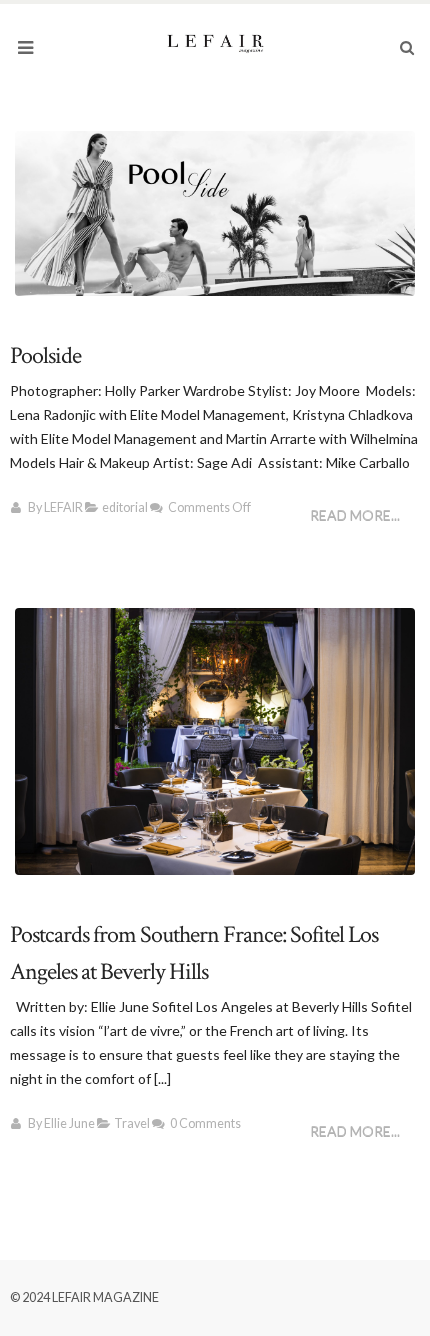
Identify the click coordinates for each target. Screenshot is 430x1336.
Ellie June (69, 1123)
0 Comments (205, 1123)
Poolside (45, 355)
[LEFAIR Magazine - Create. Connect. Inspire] (215, 42)
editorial (125, 507)
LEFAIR (63, 507)
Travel (132, 1123)
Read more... (355, 515)
